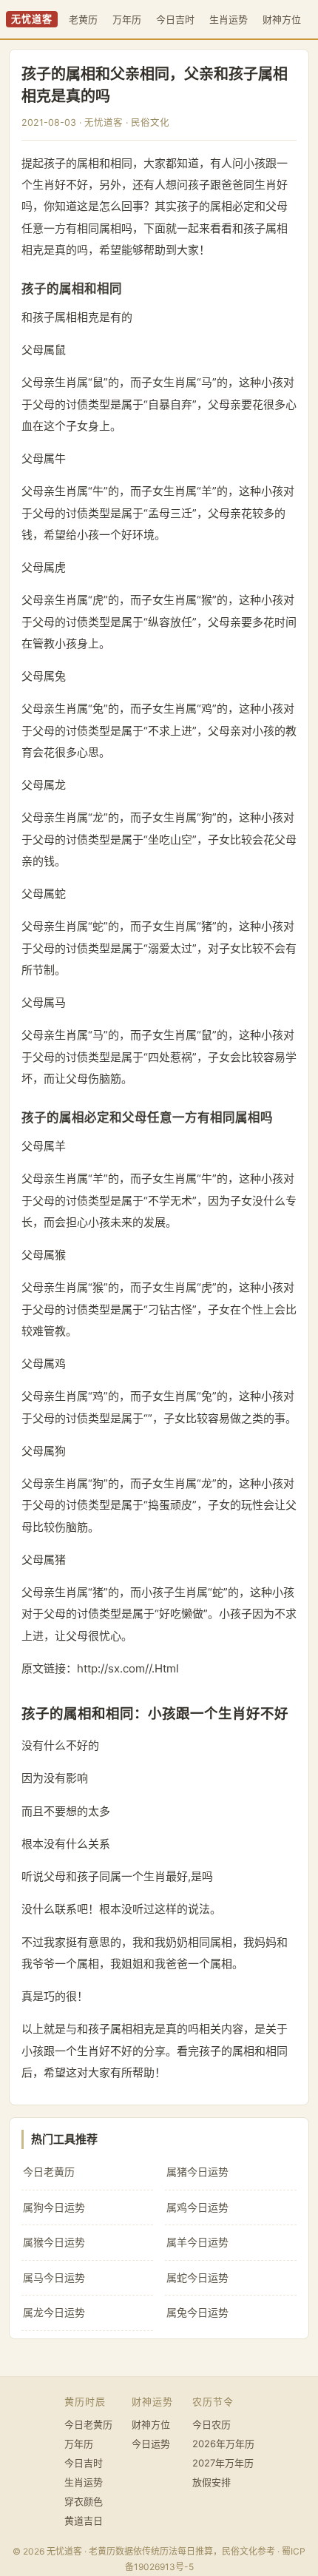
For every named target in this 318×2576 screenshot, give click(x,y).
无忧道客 (32, 19)
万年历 (127, 19)
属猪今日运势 (197, 2172)
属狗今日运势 (54, 2207)
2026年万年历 (223, 2444)
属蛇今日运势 (197, 2277)
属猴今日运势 (54, 2242)
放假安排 (212, 2482)
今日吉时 (175, 19)
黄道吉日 (84, 2520)
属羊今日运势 (197, 2242)
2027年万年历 (223, 2463)
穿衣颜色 (84, 2501)
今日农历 (212, 2424)
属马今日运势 (54, 2277)
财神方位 (282, 19)
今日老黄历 (49, 2172)
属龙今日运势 (54, 2312)
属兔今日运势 (197, 2312)
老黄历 (83, 19)
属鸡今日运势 (197, 2207)
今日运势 (151, 2444)
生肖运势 (229, 19)
